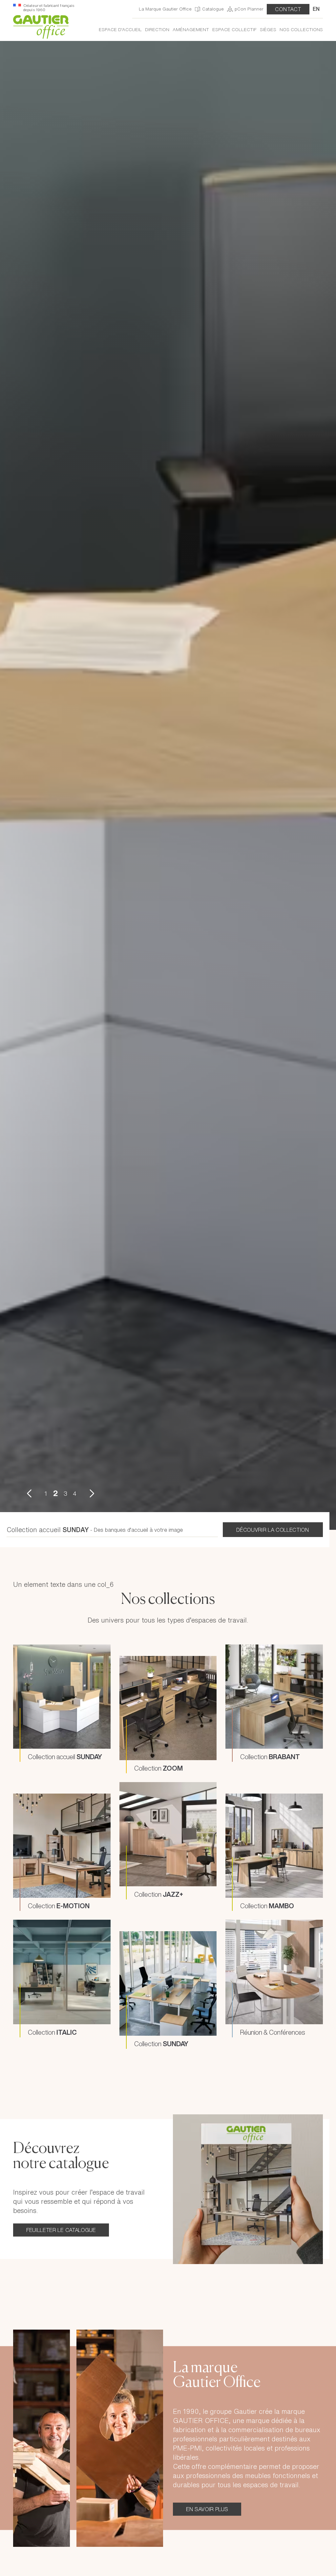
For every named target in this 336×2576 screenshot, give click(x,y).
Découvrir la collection (273, 1973)
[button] (29, 1936)
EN (316, 9)
